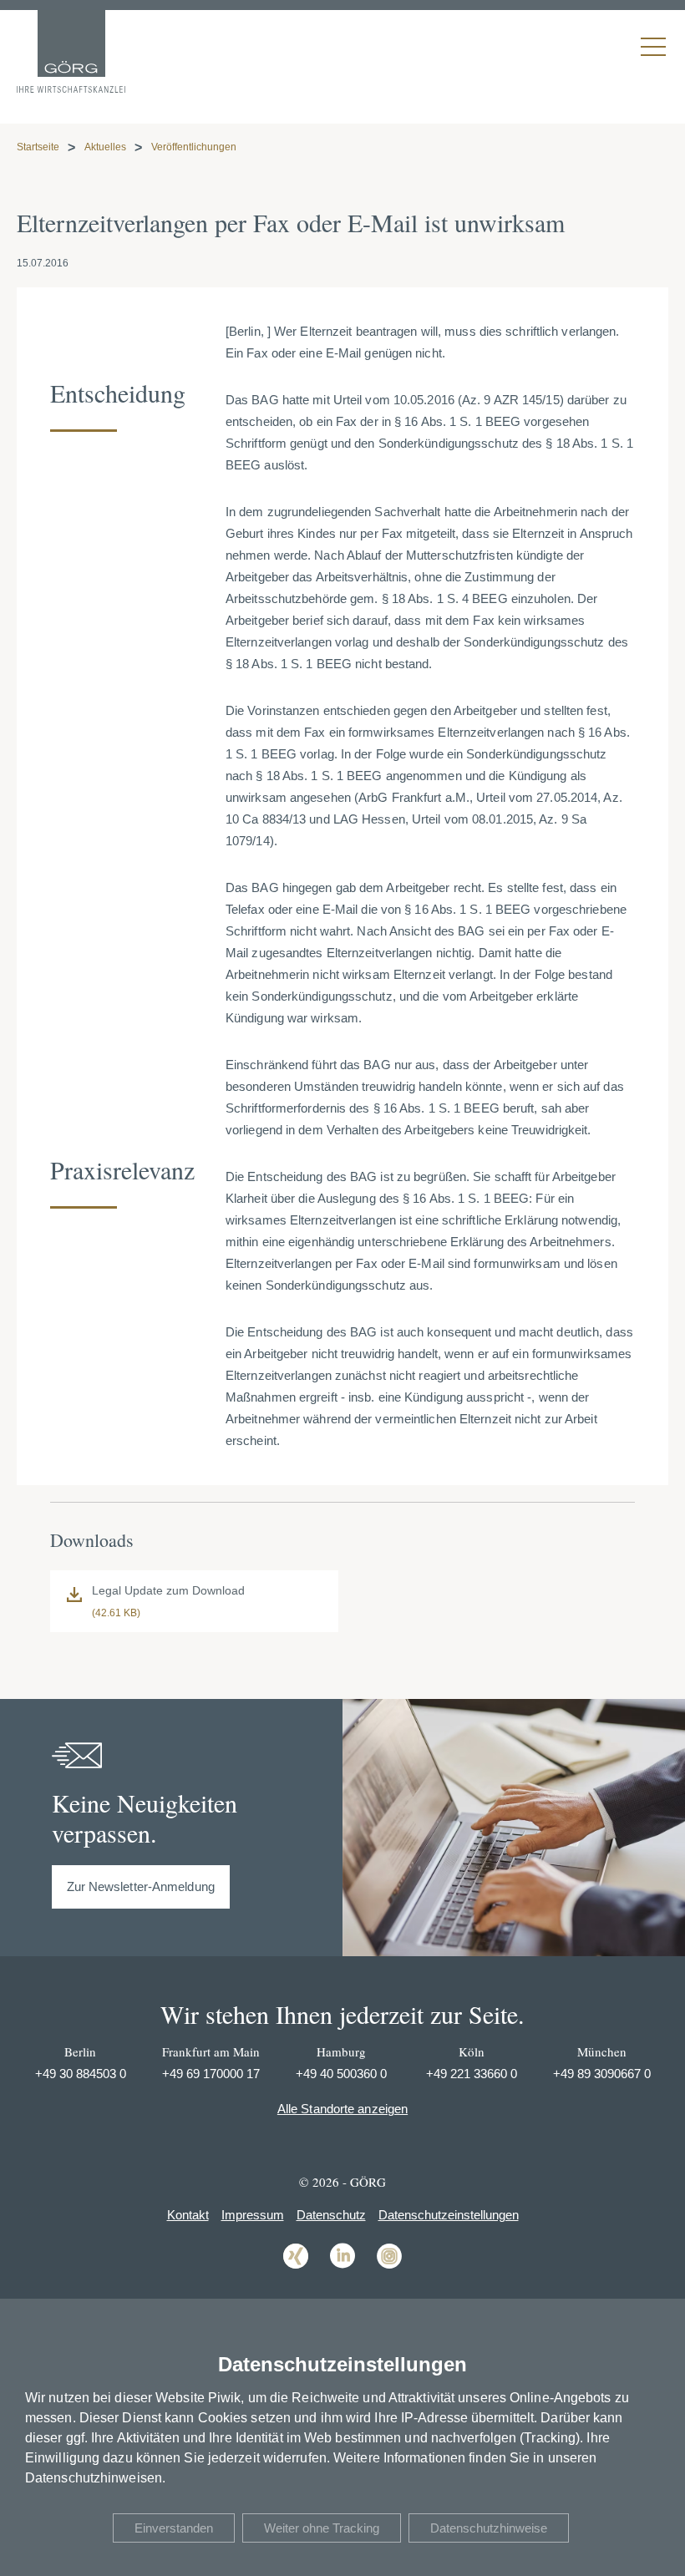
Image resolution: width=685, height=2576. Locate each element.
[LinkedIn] (342, 2267)
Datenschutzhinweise (489, 2528)
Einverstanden (174, 2528)
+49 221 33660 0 (472, 2074)
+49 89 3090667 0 (602, 2074)
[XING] (296, 2267)
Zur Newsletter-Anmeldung (141, 1886)
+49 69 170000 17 (211, 2074)
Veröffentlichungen (194, 147)
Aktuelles (105, 147)
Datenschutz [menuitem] (331, 2215)
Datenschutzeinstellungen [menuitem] (449, 2215)
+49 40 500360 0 (341, 2074)
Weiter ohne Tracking (322, 2528)
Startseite (38, 147)
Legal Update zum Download (168, 1590)
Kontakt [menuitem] (188, 2215)
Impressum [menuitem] (253, 2215)
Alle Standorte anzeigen (342, 2109)
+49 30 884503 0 (81, 2074)
